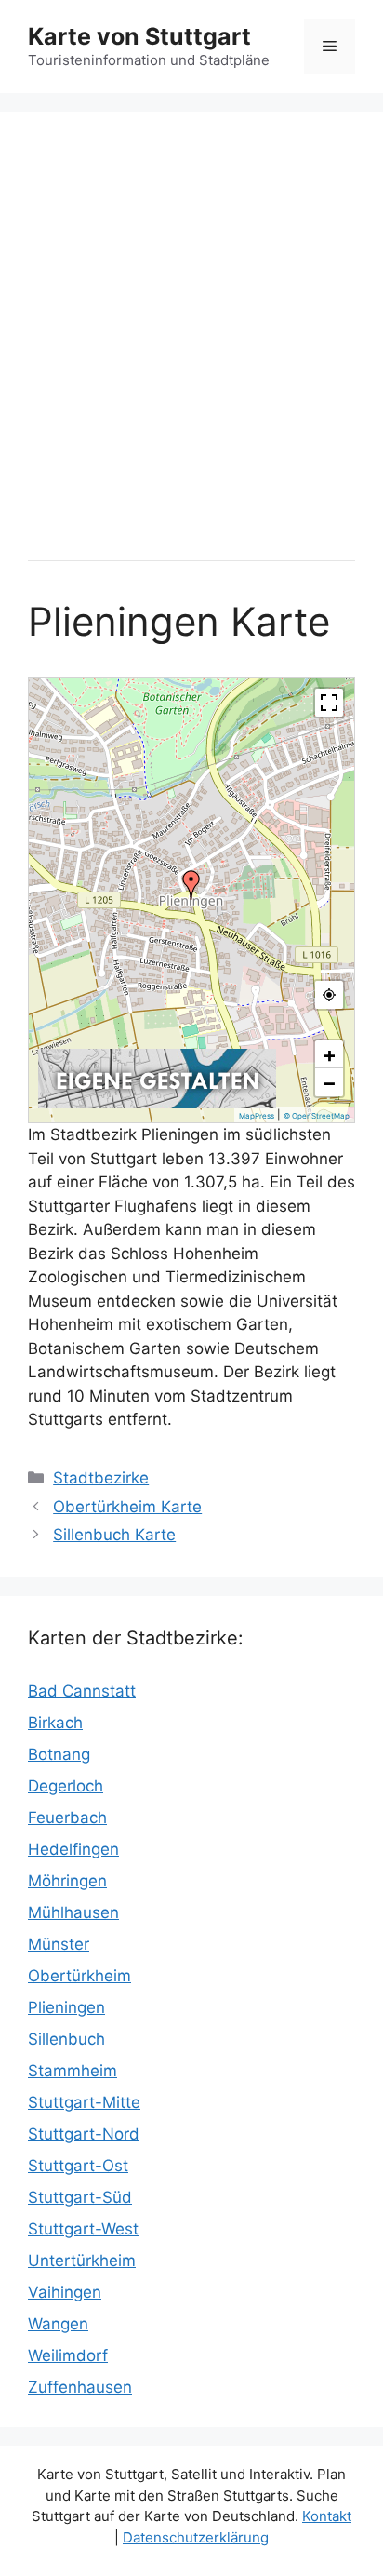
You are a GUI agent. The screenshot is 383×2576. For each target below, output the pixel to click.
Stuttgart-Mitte (84, 2102)
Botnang (59, 1754)
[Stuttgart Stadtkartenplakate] (157, 1104)
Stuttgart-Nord (84, 2134)
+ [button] (330, 1054)
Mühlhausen (73, 1912)
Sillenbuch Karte (114, 1535)
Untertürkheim (82, 2261)
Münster (59, 1944)
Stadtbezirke (101, 1478)
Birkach (55, 1723)
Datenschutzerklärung (196, 2537)
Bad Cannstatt (82, 1691)
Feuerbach (67, 1818)
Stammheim (73, 2071)
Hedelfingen (73, 1849)
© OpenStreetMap (317, 1116)
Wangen (58, 2324)
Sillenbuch (66, 2039)
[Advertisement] (191, 331)
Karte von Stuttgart (139, 36)
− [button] (330, 1082)
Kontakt (327, 2516)
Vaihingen (65, 2292)
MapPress (257, 1116)
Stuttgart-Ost (78, 2166)
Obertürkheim (79, 1976)
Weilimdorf (68, 2355)
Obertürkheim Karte (127, 1507)
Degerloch (66, 1786)
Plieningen (66, 2007)
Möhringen (67, 1881)
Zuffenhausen (80, 2387)
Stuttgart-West (83, 2229)
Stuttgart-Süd (80, 2197)
